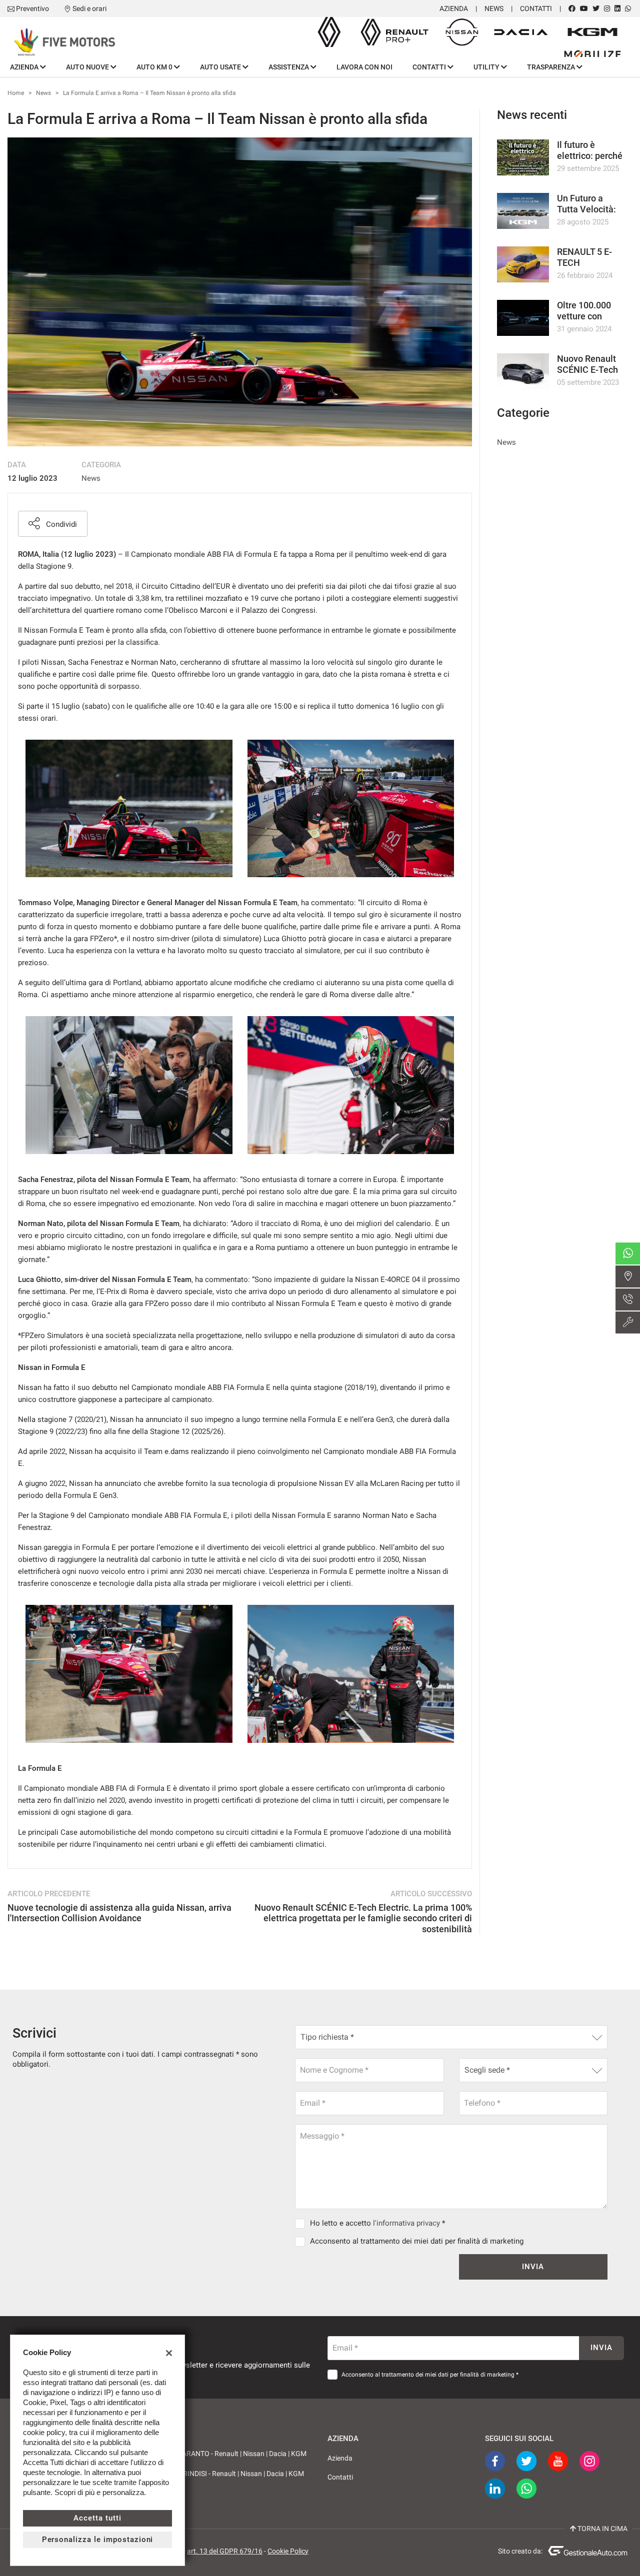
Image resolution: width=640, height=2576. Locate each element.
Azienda (454, 8)
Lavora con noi (364, 67)
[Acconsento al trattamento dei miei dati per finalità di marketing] (302, 2241)
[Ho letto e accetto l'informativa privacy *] (302, 2223)
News (494, 8)
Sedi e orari (89, 8)
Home (16, 93)
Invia (533, 2267)
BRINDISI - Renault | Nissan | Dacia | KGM (240, 2474)
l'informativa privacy (406, 2223)
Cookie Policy (288, 2551)
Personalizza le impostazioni (98, 2540)
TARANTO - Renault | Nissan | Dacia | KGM (242, 2454)
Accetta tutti (97, 2518)
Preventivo (32, 8)
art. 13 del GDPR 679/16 (225, 2551)
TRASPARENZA (552, 67)
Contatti (536, 8)
